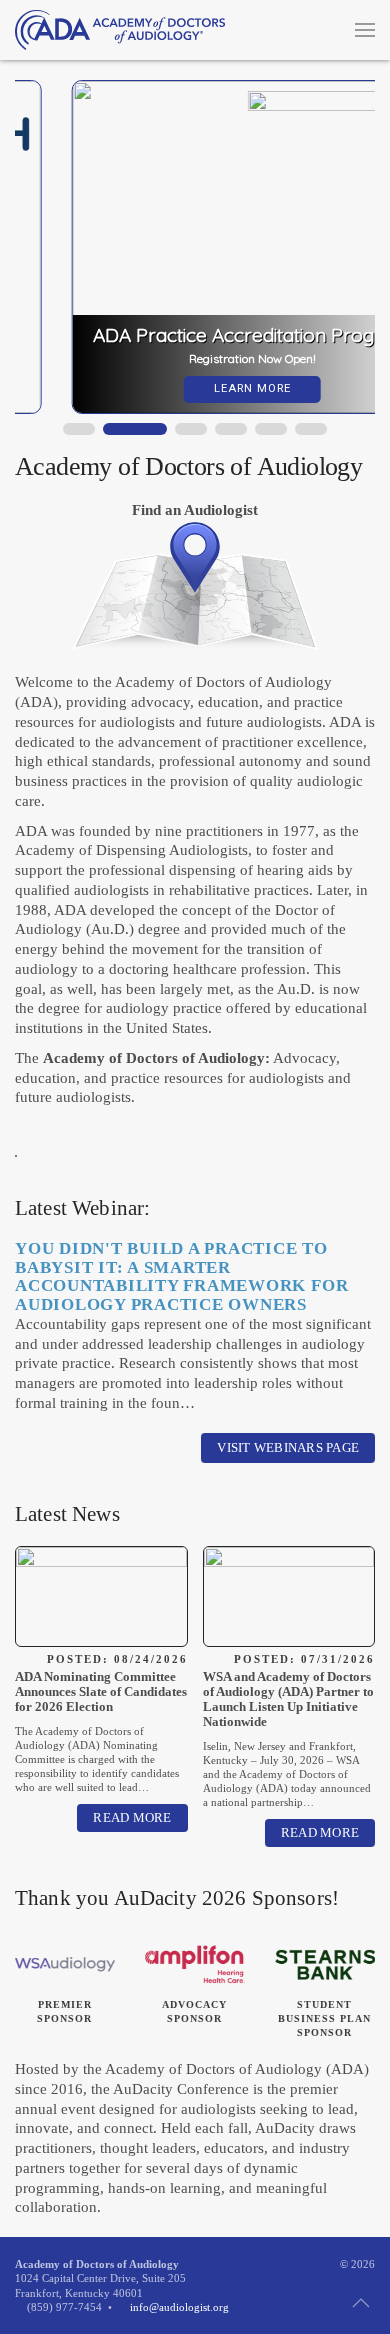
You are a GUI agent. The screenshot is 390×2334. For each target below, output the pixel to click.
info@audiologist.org (179, 2307)
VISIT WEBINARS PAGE (288, 1447)
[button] (365, 30)
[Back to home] (120, 30)
